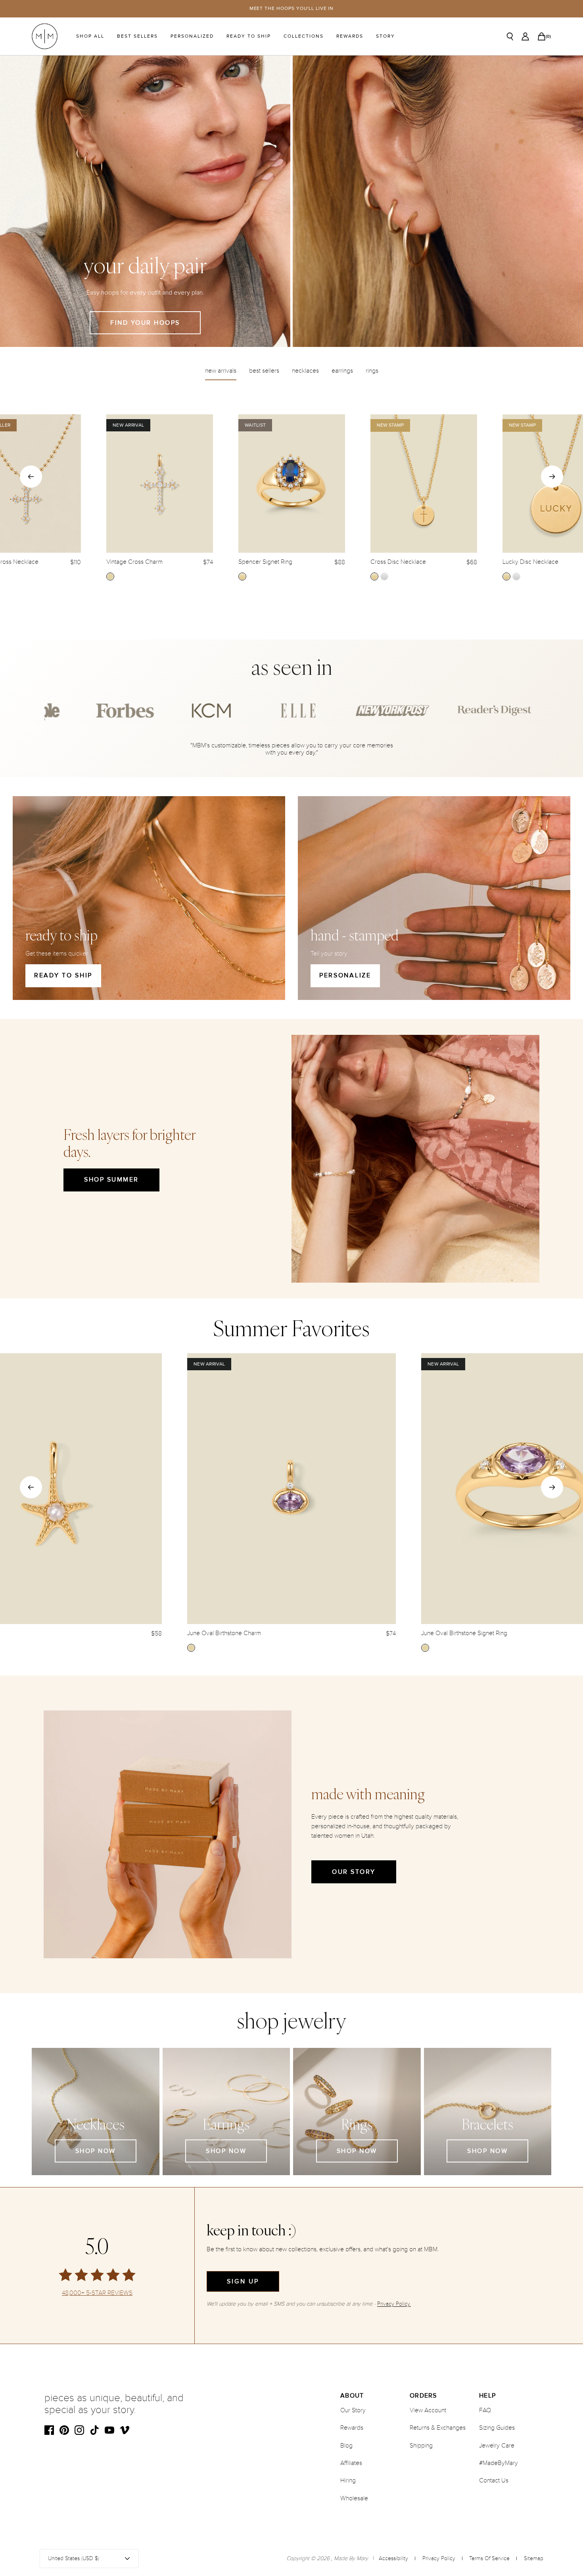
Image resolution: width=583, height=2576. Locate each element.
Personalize (345, 975)
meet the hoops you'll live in (292, 9)
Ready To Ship (249, 36)
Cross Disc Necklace (398, 562)
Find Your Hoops (145, 323)
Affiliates (351, 2463)
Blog (346, 2446)
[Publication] (205, 711)
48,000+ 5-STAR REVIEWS (97, 2293)
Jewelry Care (497, 2446)
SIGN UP (243, 2281)
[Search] (510, 36)
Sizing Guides (497, 2428)
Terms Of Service (489, 2558)
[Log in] (525, 36)
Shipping (421, 2446)
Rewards (350, 36)
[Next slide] (552, 477)
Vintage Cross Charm (134, 562)
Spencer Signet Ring (265, 562)
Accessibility (393, 2558)
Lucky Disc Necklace (530, 562)
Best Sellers (137, 36)
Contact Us (494, 2480)
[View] (438, 201)
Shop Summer (111, 1180)
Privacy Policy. (394, 2304)
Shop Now (96, 2151)
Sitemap (534, 2558)
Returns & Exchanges (438, 2428)
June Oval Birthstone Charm (224, 1633)
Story (385, 36)
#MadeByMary (499, 2463)
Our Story (354, 1872)
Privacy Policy (439, 2558)
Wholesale (354, 2498)
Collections (304, 36)
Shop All (90, 36)
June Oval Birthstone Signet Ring (464, 1633)
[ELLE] (118, 711)
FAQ (485, 2410)
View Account (428, 2410)
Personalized (192, 36)
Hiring (348, 2480)
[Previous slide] (31, 477)
